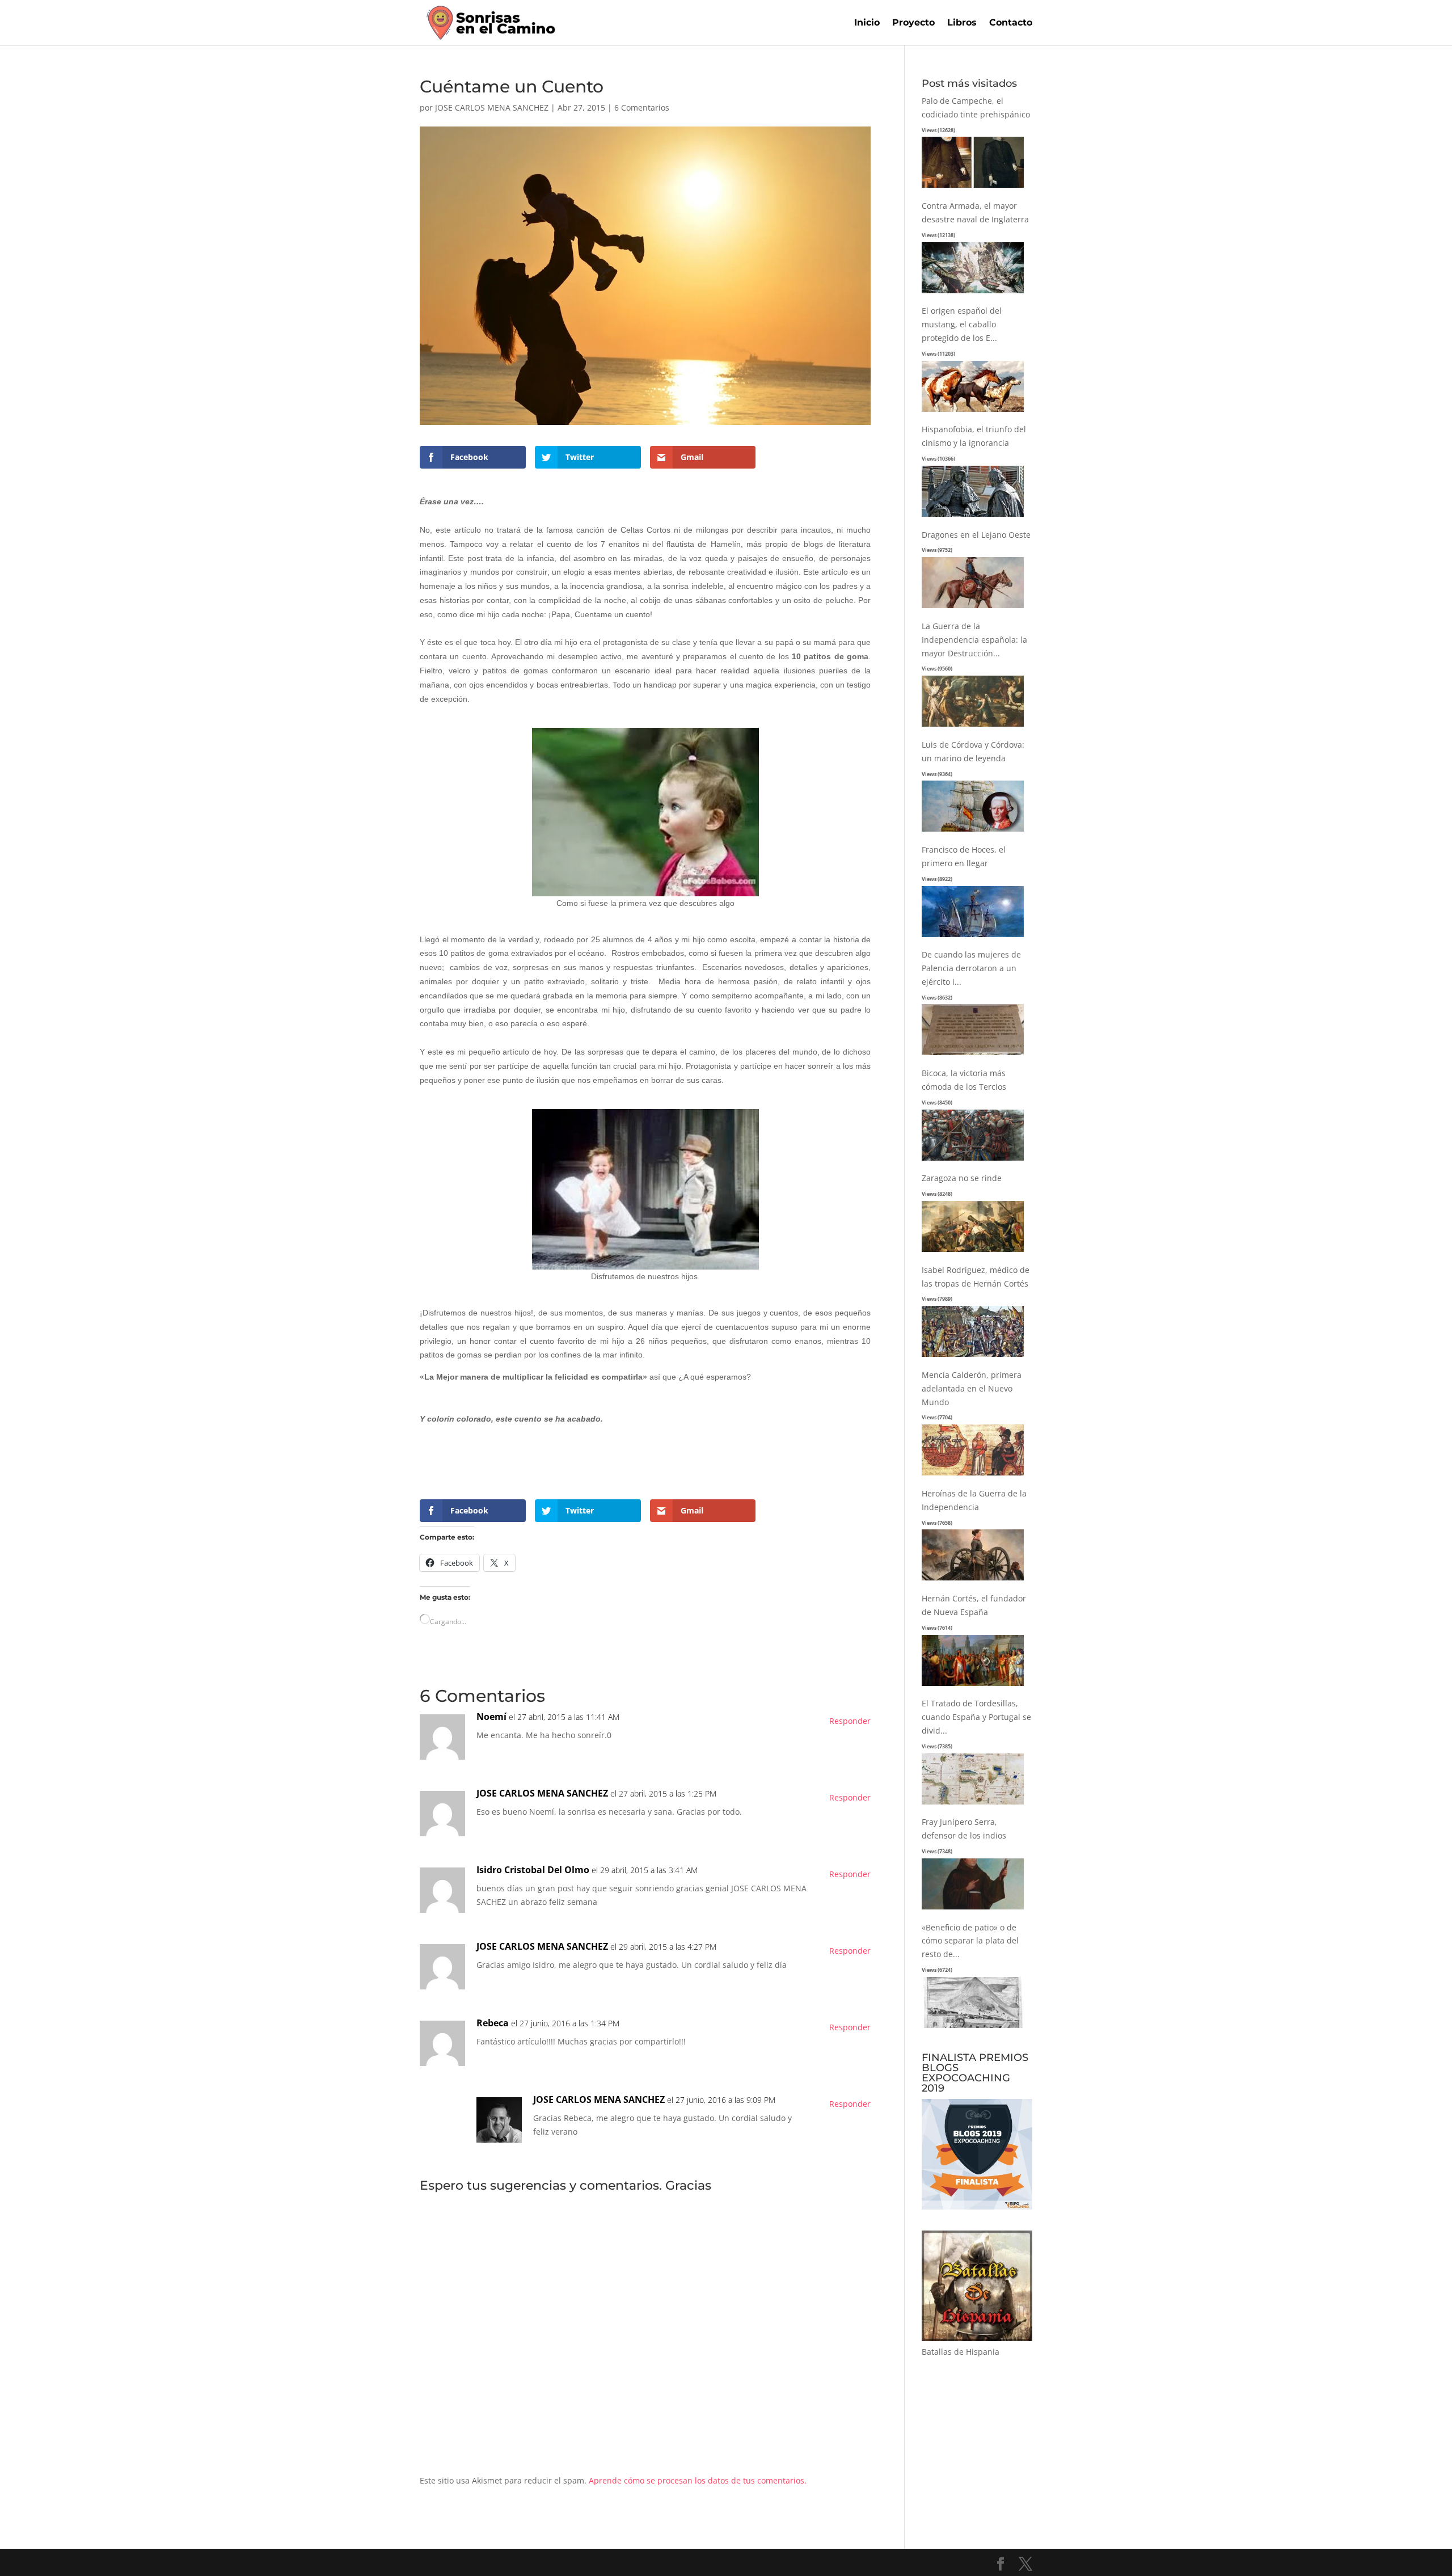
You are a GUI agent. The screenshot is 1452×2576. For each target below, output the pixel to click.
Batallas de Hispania (961, 2352)
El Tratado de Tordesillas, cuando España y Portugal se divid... (976, 1717)
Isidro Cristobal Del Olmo (533, 1870)
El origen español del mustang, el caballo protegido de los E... (962, 324)
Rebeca (493, 2023)
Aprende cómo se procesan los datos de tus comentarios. (698, 2480)
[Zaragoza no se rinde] (973, 1252)
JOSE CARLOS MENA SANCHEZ (492, 107)
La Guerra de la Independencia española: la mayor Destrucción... (974, 640)
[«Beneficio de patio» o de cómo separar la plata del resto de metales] (973, 2028)
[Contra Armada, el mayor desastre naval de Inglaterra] (973, 294)
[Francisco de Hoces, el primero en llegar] (973, 937)
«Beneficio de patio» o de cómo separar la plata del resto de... (970, 1941)
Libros (962, 23)
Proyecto (913, 23)
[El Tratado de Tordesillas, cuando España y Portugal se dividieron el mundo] (973, 1805)
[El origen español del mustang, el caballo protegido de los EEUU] (973, 412)
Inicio (867, 23)
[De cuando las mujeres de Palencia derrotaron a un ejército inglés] (973, 1055)
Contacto (1011, 23)
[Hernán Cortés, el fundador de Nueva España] (973, 1686)
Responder (850, 1721)
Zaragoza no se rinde (962, 1178)
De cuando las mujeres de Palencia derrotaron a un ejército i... (971, 968)
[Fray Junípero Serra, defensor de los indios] (973, 1910)
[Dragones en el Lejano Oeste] (973, 608)
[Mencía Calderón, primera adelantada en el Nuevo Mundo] (973, 1476)
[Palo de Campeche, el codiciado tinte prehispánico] (973, 188)
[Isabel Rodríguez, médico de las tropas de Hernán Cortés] (973, 1357)
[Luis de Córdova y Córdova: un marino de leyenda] (973, 832)
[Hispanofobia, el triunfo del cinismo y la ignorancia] (973, 517)
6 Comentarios (642, 107)
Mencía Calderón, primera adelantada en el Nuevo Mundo (972, 1388)
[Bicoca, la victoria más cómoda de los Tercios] (973, 1161)
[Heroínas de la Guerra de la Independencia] (973, 1581)
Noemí (491, 1717)
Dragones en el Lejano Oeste (976, 535)
